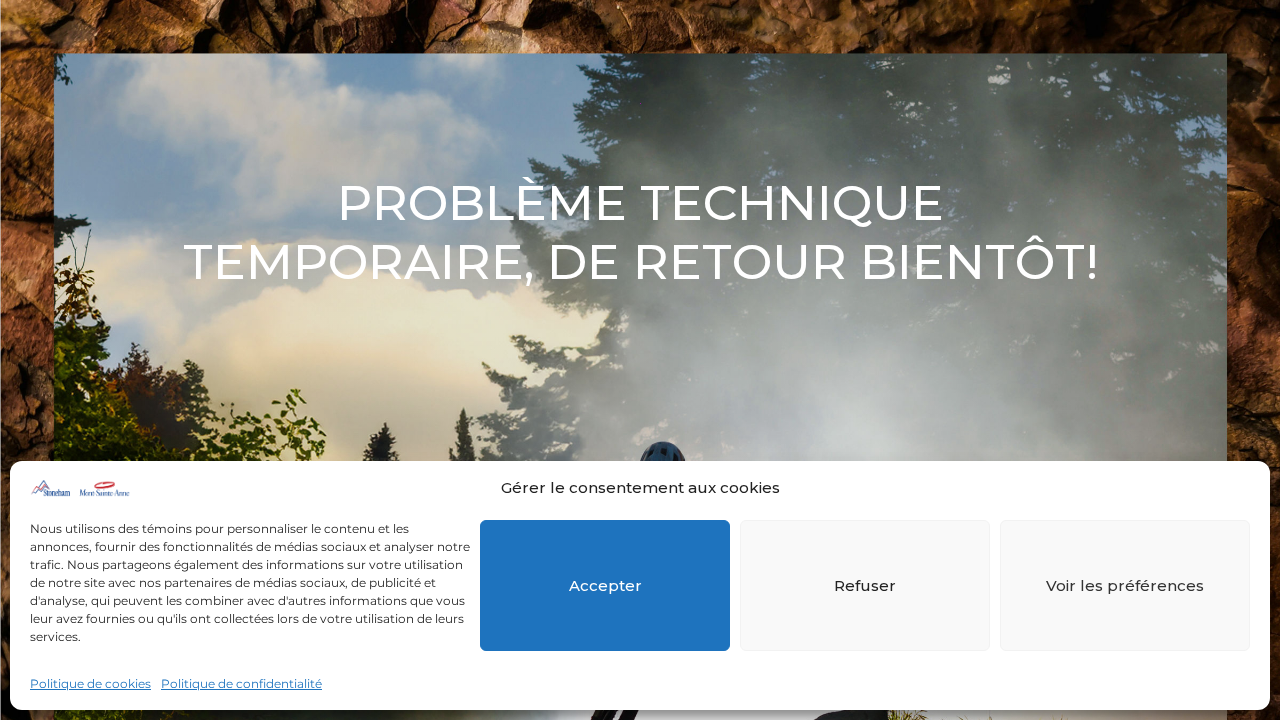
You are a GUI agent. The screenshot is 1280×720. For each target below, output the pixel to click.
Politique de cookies (90, 683)
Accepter (605, 585)
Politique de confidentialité (241, 683)
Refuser (865, 585)
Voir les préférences (1125, 585)
